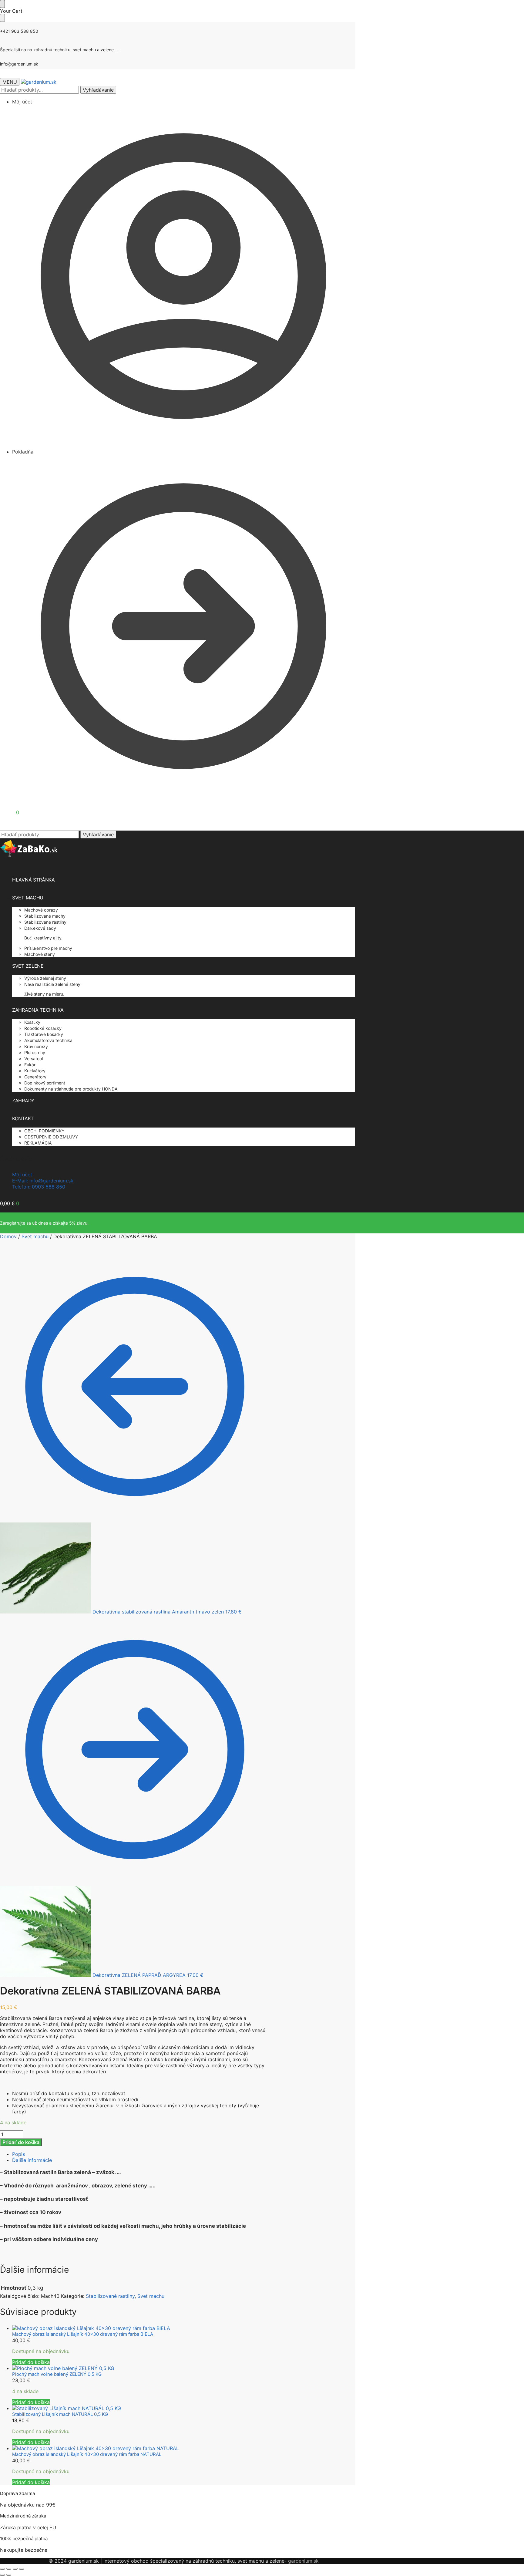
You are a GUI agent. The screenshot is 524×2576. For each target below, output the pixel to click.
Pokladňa (23, 452)
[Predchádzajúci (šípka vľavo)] (2, 2575)
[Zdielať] (15, 2569)
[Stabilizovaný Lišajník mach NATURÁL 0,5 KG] (141, 2408)
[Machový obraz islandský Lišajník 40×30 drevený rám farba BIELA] (141, 2328)
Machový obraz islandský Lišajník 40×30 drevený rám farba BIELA (83, 2334)
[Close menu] (2, 4)
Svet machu (35, 1236)
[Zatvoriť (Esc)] (22, 2569)
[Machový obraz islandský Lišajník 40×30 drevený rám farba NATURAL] (141, 2448)
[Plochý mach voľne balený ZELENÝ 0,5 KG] (141, 2368)
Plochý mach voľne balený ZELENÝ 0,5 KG (57, 2374)
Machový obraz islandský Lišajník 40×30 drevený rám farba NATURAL (87, 2454)
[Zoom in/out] (2, 2569)
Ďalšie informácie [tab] (32, 2160)
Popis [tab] (18, 2154)
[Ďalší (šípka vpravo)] (9, 2575)
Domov (8, 1236)
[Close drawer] (2, 18)
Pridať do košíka (21, 2142)
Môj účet (22, 102)
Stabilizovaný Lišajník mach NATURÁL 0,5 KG (60, 2414)
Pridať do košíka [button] (31, 2362)
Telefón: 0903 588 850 (39, 1187)
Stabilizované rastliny (110, 2296)
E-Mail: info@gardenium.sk (43, 1181)
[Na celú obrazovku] (9, 2569)
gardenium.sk (303, 2561)
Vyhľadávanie (98, 90)
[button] (10, 812)
